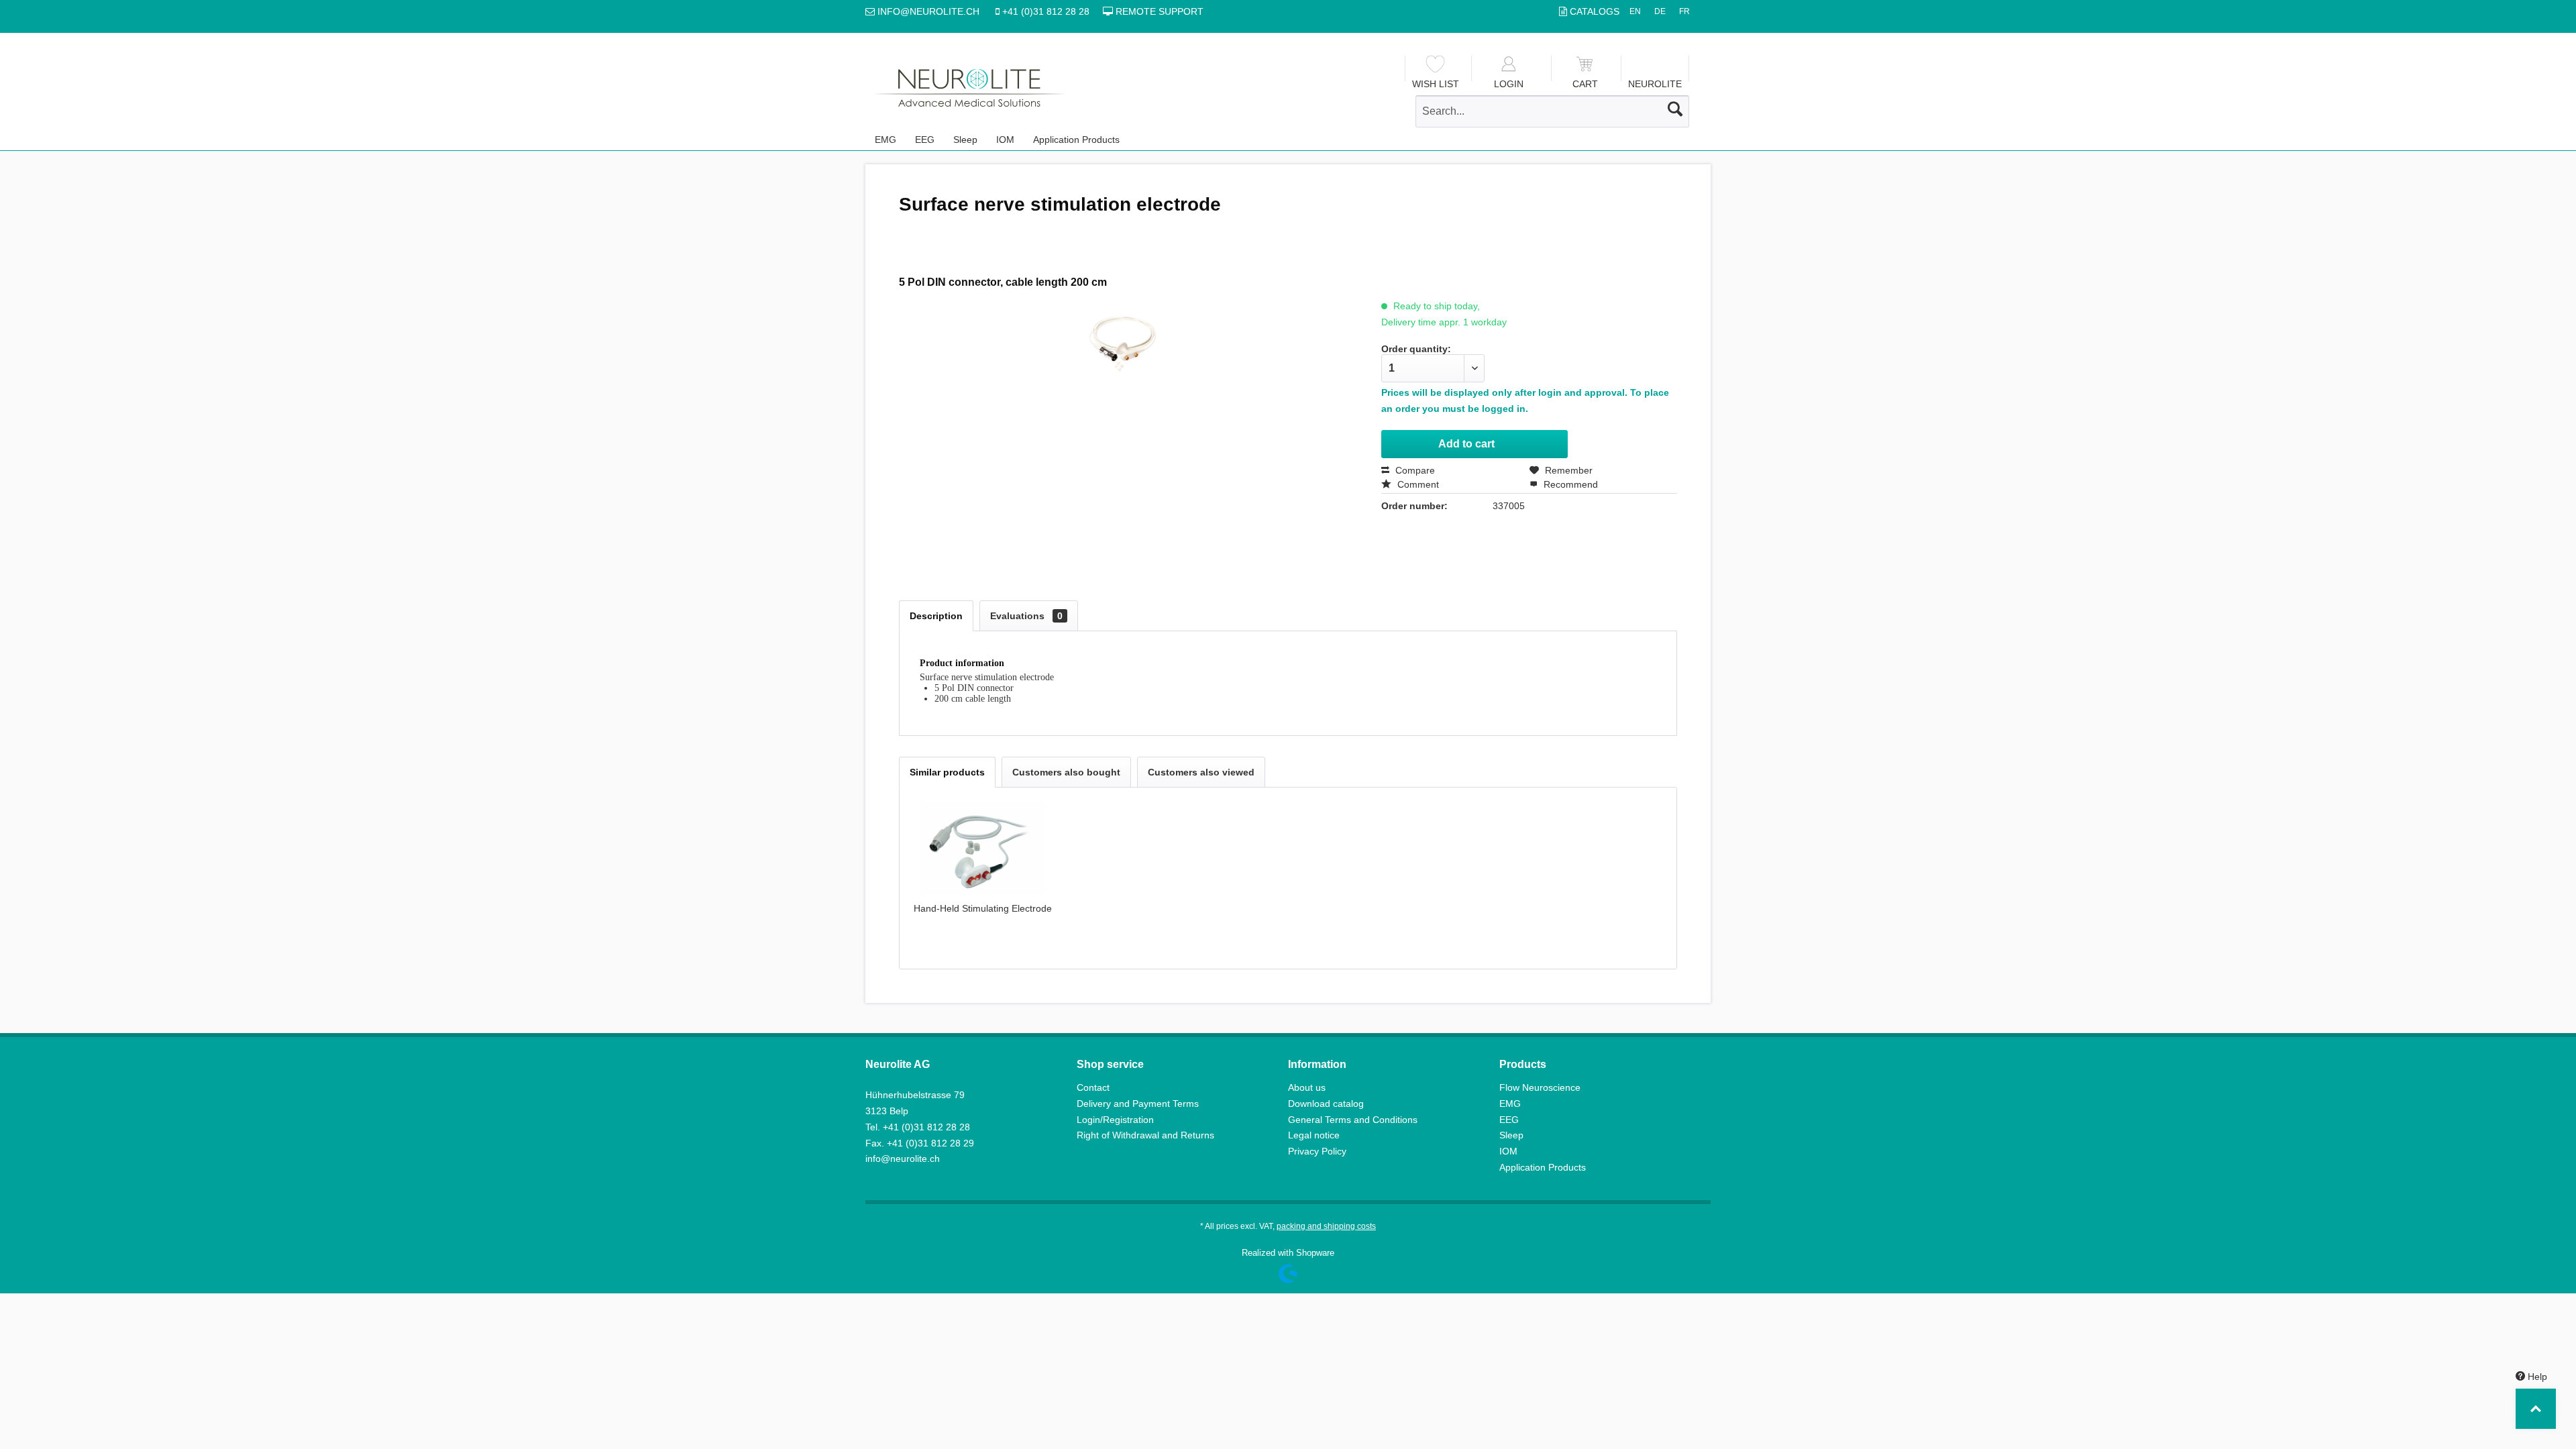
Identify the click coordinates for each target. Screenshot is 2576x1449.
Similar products (947, 772)
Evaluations (1026, 616)
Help (2536, 1377)
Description (936, 616)
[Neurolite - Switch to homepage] (970, 88)
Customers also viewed (1201, 772)
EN (1635, 11)
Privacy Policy (1317, 1151)
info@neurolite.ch (903, 1159)
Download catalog (1326, 1104)
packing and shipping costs (1326, 1226)
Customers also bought (1066, 772)
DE (1660, 11)
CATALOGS (1595, 11)
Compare (1414, 470)
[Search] (1675, 109)
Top (2536, 1409)
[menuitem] (1435, 68)
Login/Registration (1115, 1120)
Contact (1093, 1087)
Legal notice (1314, 1135)
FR (1684, 11)
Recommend (1569, 484)
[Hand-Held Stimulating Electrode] (983, 848)
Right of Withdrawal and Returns (1145, 1135)
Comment (1417, 484)
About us (1307, 1087)
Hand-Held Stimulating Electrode (983, 908)
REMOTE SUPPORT (1158, 11)
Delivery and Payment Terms (1138, 1104)
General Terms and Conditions (1353, 1120)
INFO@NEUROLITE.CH (930, 11)
